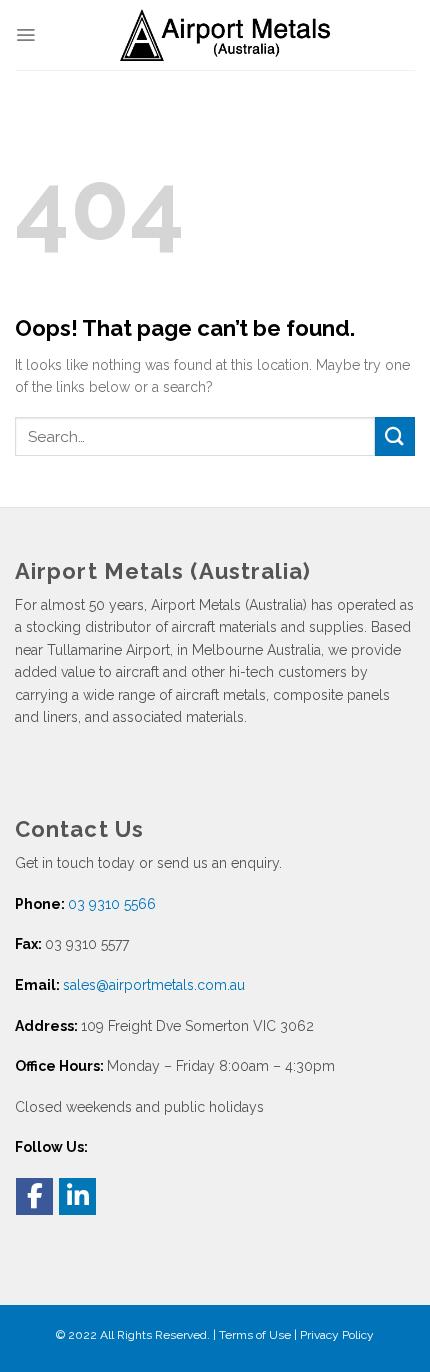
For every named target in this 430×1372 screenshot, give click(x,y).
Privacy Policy (337, 1335)
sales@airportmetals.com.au (154, 985)
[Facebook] (34, 1196)
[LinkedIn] (77, 1196)
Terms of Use (255, 1335)
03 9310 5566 (112, 904)
